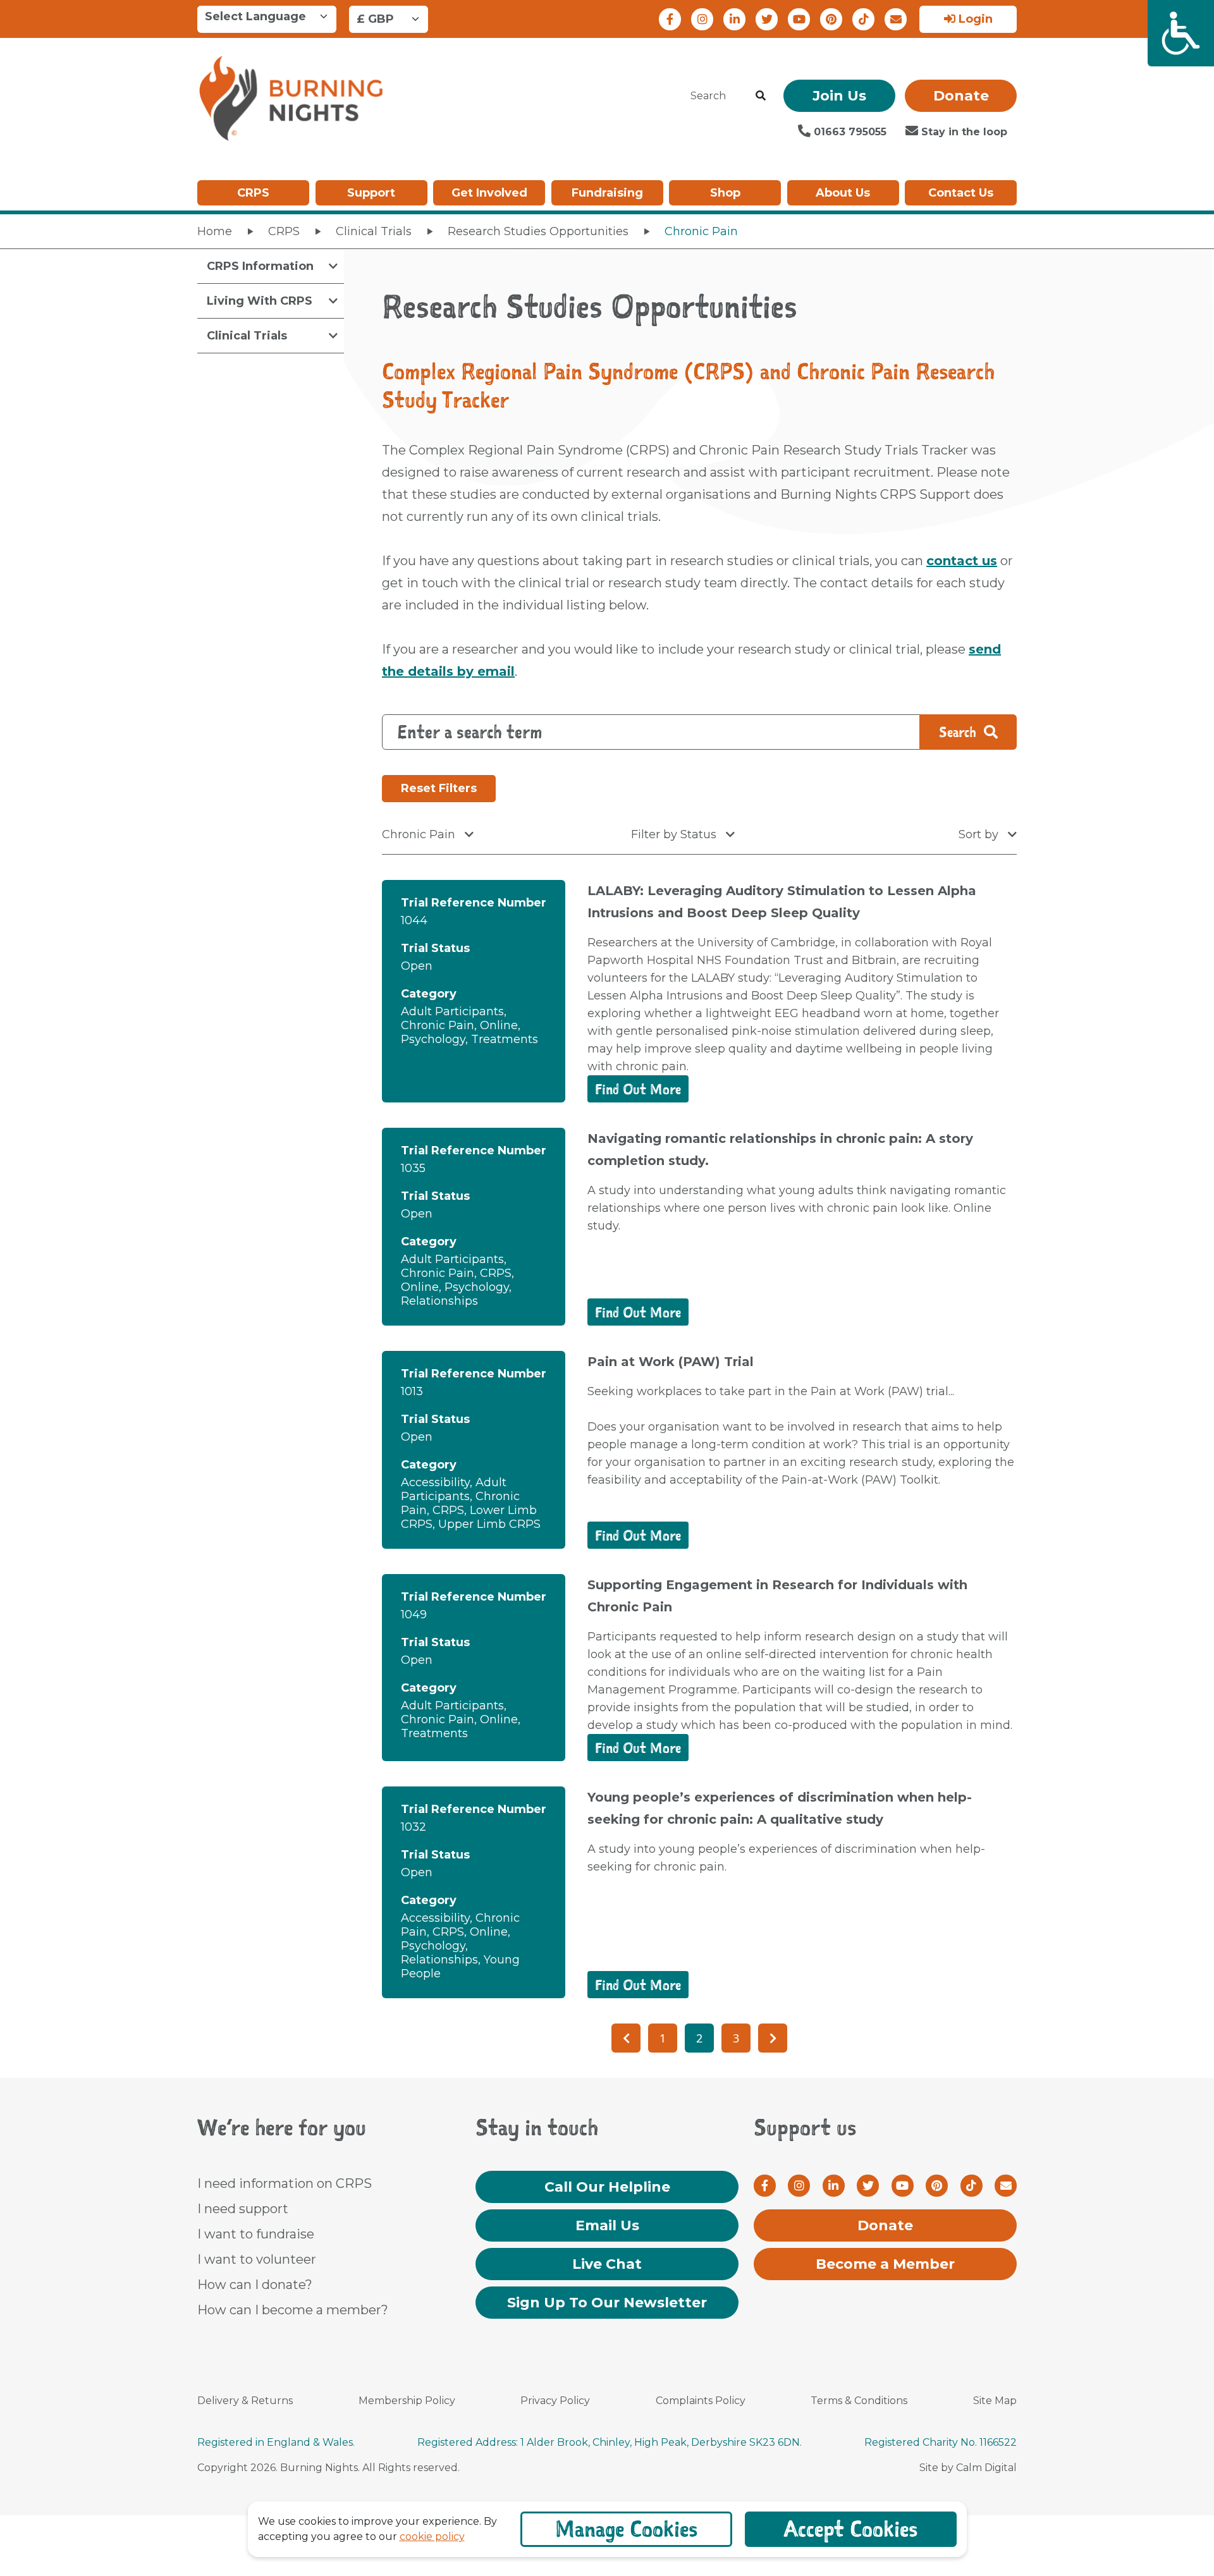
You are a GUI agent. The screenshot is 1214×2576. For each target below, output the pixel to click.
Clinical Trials (374, 231)
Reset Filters (439, 788)
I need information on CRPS (285, 2183)
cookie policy (432, 2536)
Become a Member (885, 2264)
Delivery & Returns (245, 2401)
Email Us (607, 2225)
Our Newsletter (607, 2303)
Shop (725, 193)
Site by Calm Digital (968, 2468)
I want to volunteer (257, 2259)
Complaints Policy (701, 2401)
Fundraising (607, 193)
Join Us (839, 96)
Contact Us (961, 193)
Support (371, 193)
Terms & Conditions (859, 2401)
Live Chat (607, 2264)
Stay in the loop (963, 132)
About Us (843, 193)
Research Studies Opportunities (538, 231)
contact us (962, 561)
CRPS (253, 193)
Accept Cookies (851, 2529)
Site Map (995, 2401)
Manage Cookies (626, 2529)
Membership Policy (407, 2401)
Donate (961, 96)
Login (974, 19)
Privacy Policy (555, 2401)
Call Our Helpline (607, 2187)
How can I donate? (255, 2285)
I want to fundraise (256, 2234)
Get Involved (489, 193)
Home (215, 231)
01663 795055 (849, 132)
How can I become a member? (293, 2310)
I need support (243, 2209)
